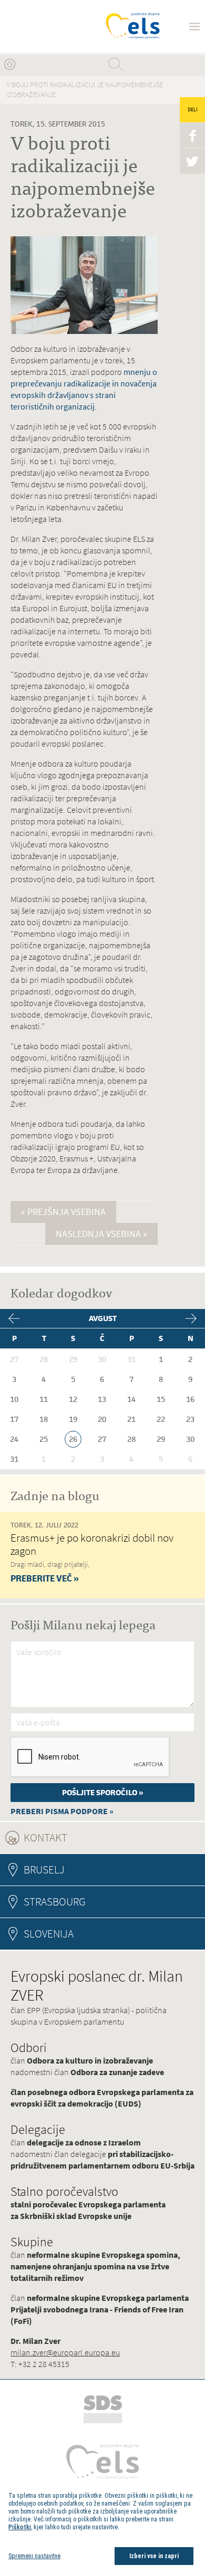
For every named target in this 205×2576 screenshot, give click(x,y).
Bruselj (44, 1870)
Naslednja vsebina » (101, 1234)
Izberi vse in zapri (154, 2556)
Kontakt (74, 1837)
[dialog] (102, 2528)
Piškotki (20, 2527)
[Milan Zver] (48, 26)
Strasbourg (55, 1902)
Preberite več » (45, 1578)
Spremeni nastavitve (34, 2556)
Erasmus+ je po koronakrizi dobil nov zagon (92, 1544)
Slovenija (49, 1934)
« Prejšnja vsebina (63, 1212)
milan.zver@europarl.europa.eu (65, 2353)
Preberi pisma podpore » (62, 1811)
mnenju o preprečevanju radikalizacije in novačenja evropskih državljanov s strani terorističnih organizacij (84, 389)
